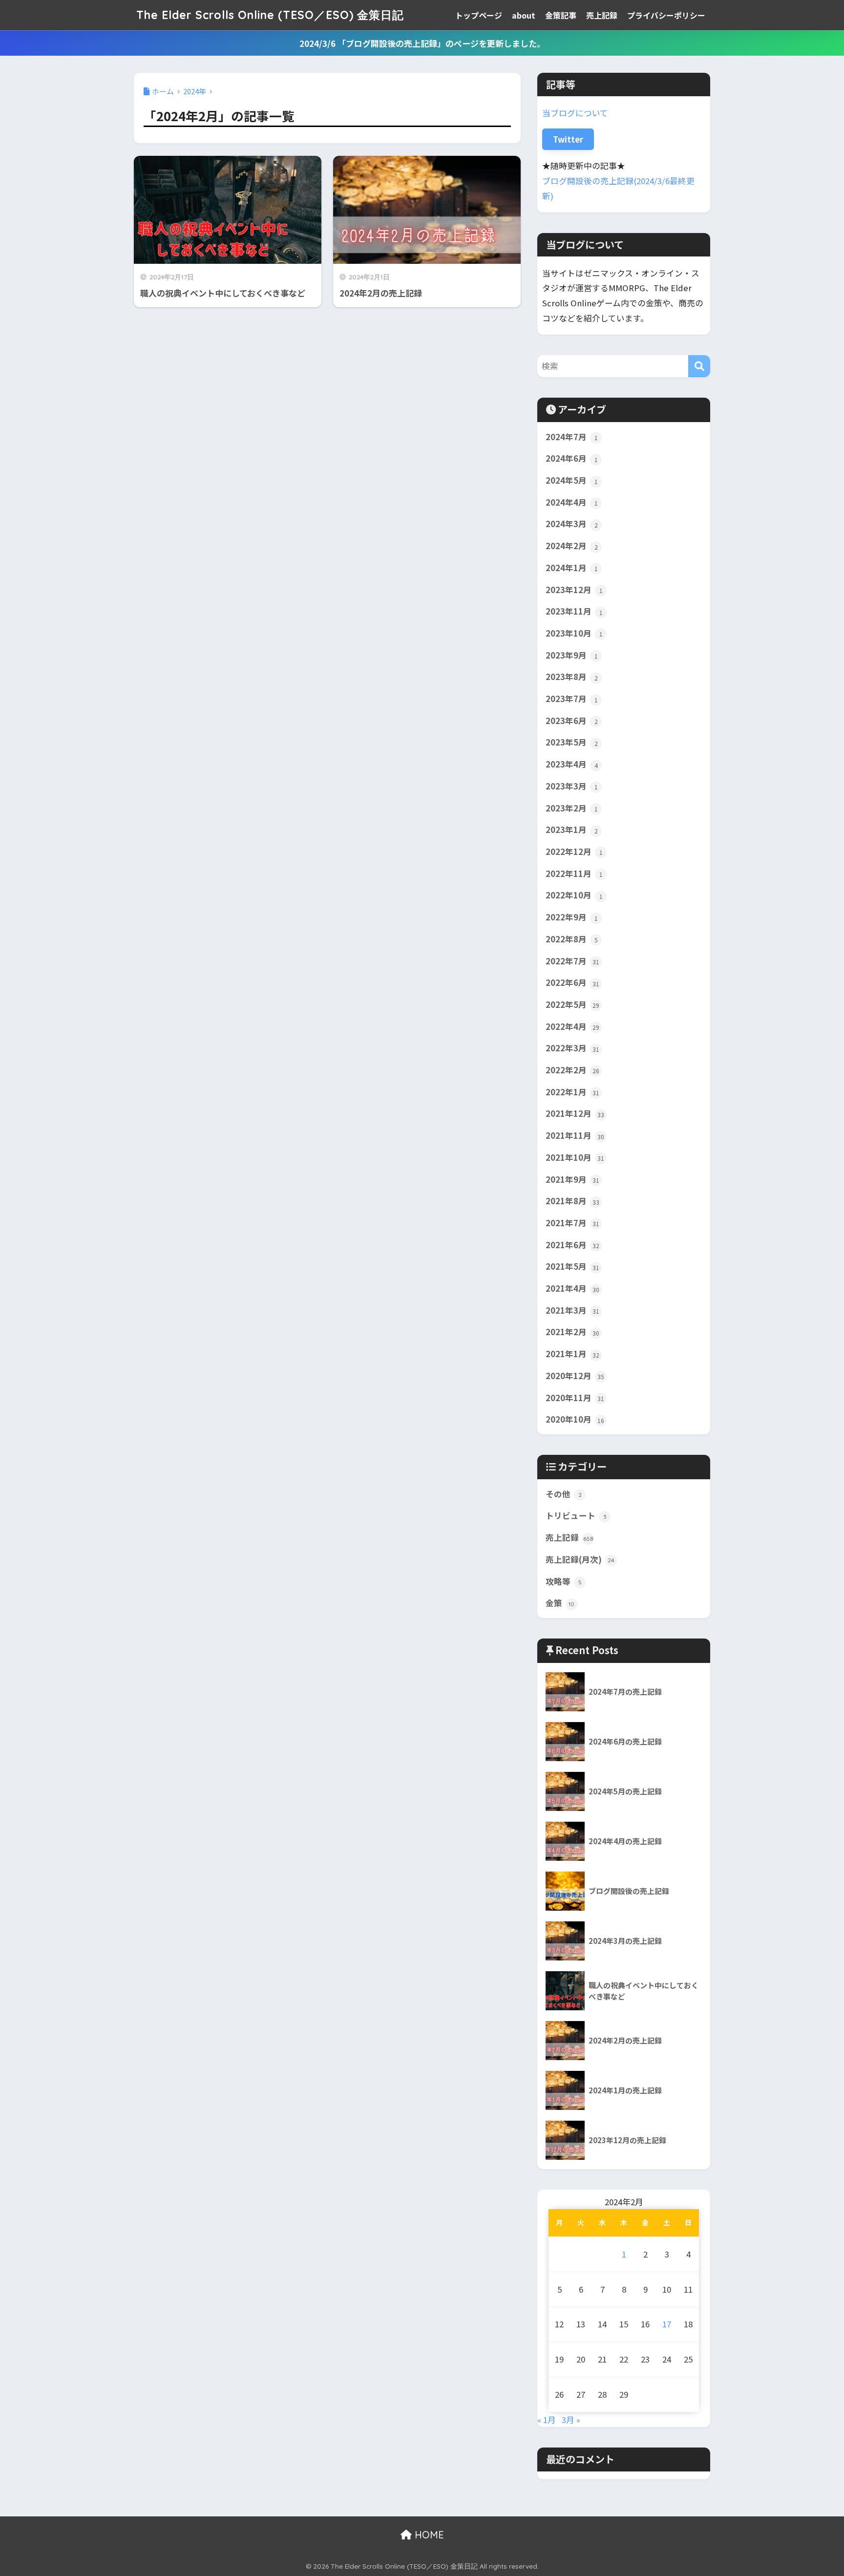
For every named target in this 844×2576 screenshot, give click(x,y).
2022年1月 (572, 1092)
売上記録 (602, 15)
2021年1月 (572, 1354)
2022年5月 (572, 1004)
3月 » (571, 2420)
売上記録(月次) (580, 1559)
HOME (428, 2535)
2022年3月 (572, 1048)
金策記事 (561, 15)
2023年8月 (572, 677)
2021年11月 (575, 1135)
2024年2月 (572, 546)
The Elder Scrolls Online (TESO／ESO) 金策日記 (270, 15)
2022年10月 (574, 895)
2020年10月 (575, 1419)
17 (667, 2324)
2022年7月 (572, 961)
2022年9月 (572, 917)
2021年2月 (572, 1332)
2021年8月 (572, 1201)
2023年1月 (572, 830)
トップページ (479, 15)
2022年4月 (572, 1026)
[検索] (699, 366)
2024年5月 (572, 480)
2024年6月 (572, 458)
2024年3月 (572, 524)
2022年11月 (574, 873)
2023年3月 (572, 786)
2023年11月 (574, 611)
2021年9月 (572, 1179)
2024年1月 (572, 568)
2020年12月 (575, 1376)
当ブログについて (575, 113)
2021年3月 (572, 1310)
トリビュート (576, 1515)
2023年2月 (572, 808)
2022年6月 (572, 982)
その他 (564, 1494)
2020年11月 (575, 1398)
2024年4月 (572, 502)
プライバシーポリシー (666, 15)
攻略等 (564, 1581)
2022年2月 (572, 1070)
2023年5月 (572, 742)
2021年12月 (575, 1113)
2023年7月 (572, 699)
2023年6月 (572, 721)
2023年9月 (572, 655)
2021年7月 (572, 1223)
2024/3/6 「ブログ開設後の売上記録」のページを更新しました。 (422, 43)
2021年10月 (575, 1157)
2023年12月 (574, 590)
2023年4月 (572, 764)
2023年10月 (574, 633)
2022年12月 (574, 852)
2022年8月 (572, 939)
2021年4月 (572, 1288)
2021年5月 (572, 1266)
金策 (560, 1603)
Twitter (568, 139)
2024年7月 (572, 437)
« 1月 (547, 2420)
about (524, 15)
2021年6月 (572, 1245)
